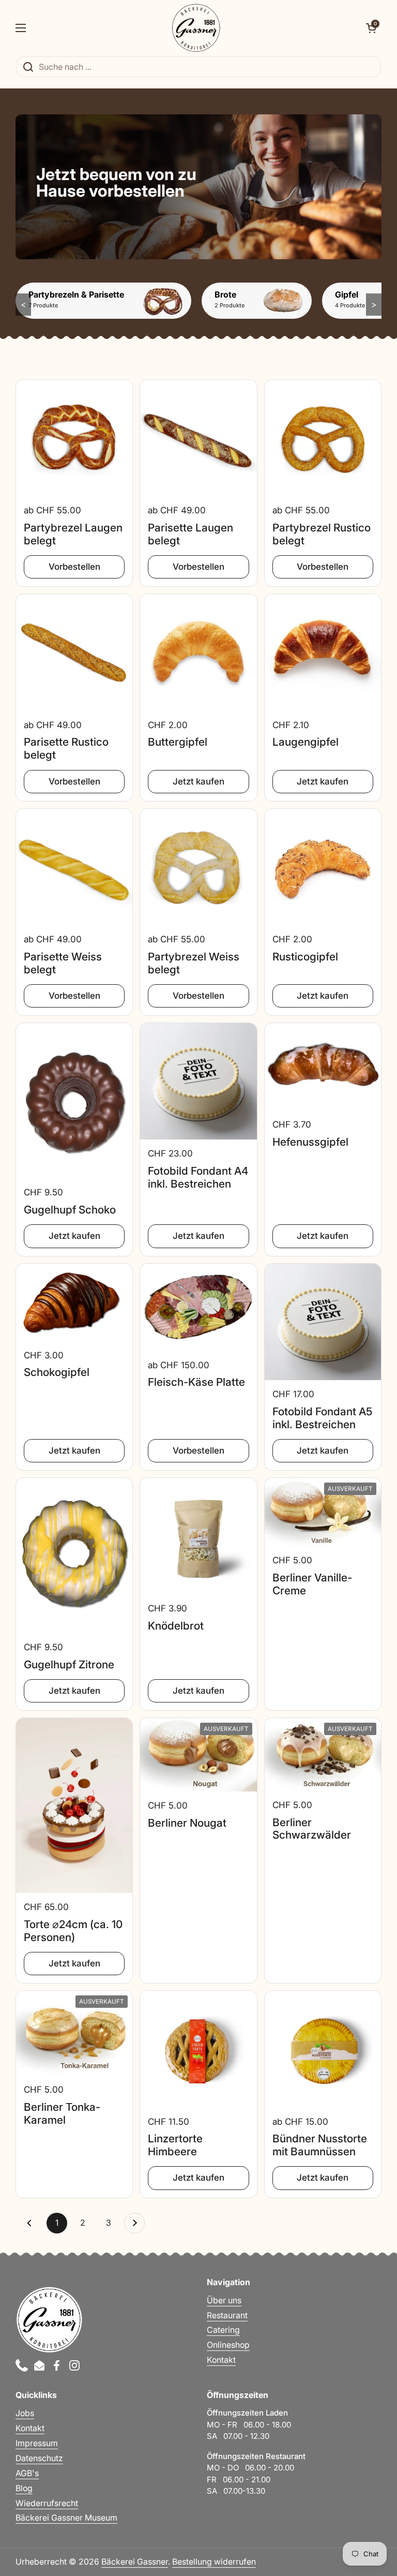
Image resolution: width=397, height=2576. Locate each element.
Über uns (224, 2300)
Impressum (37, 2443)
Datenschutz (39, 2458)
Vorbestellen (74, 567)
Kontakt (221, 2360)
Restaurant (227, 2315)
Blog (24, 2488)
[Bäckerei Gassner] (196, 28)
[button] (371, 28)
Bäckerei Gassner (135, 2562)
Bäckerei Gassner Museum (66, 2518)
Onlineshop (228, 2345)
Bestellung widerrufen (214, 2562)
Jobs (25, 2413)
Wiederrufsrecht (47, 2503)
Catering (223, 2330)
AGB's (27, 2473)
